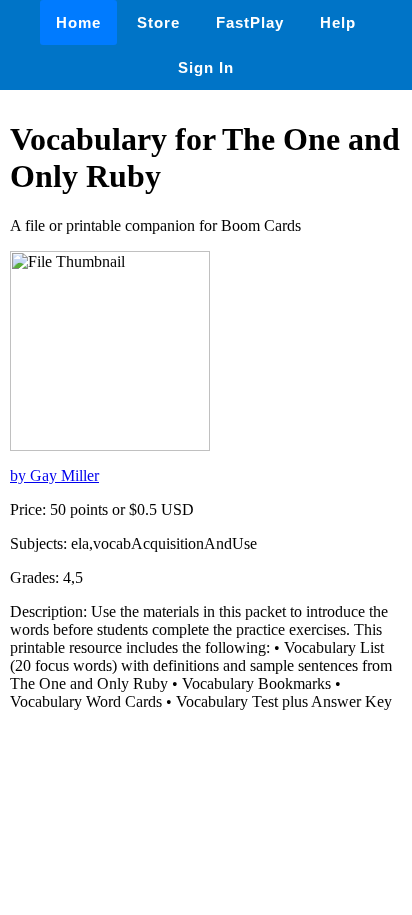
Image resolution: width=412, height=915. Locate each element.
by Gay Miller (54, 475)
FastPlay (250, 22)
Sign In (206, 67)
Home (78, 22)
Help (338, 22)
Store (158, 22)
